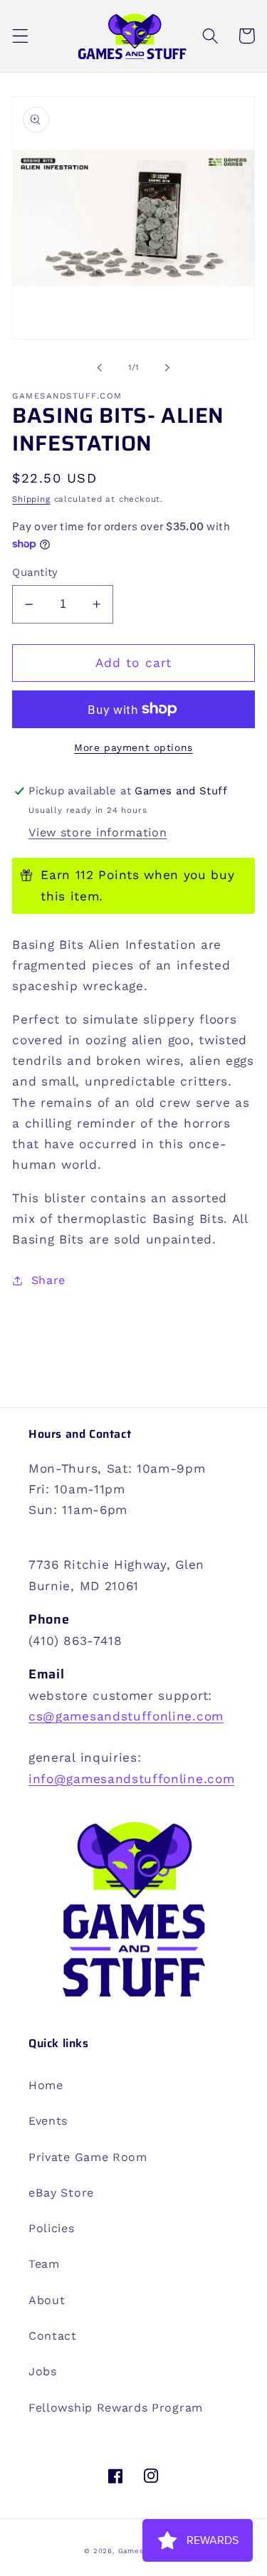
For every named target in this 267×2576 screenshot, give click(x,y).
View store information (98, 832)
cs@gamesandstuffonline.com (126, 1716)
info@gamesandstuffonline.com (131, 1779)
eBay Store (61, 2193)
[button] (20, 36)
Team (44, 2264)
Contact (53, 2336)
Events (48, 2121)
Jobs (43, 2371)
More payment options (133, 747)
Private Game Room (88, 2157)
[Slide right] (167, 368)
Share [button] (48, 1280)
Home (46, 2085)
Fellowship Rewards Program (116, 2408)
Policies (52, 2228)
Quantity (35, 572)
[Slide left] (100, 368)
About (47, 2300)
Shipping (31, 499)
